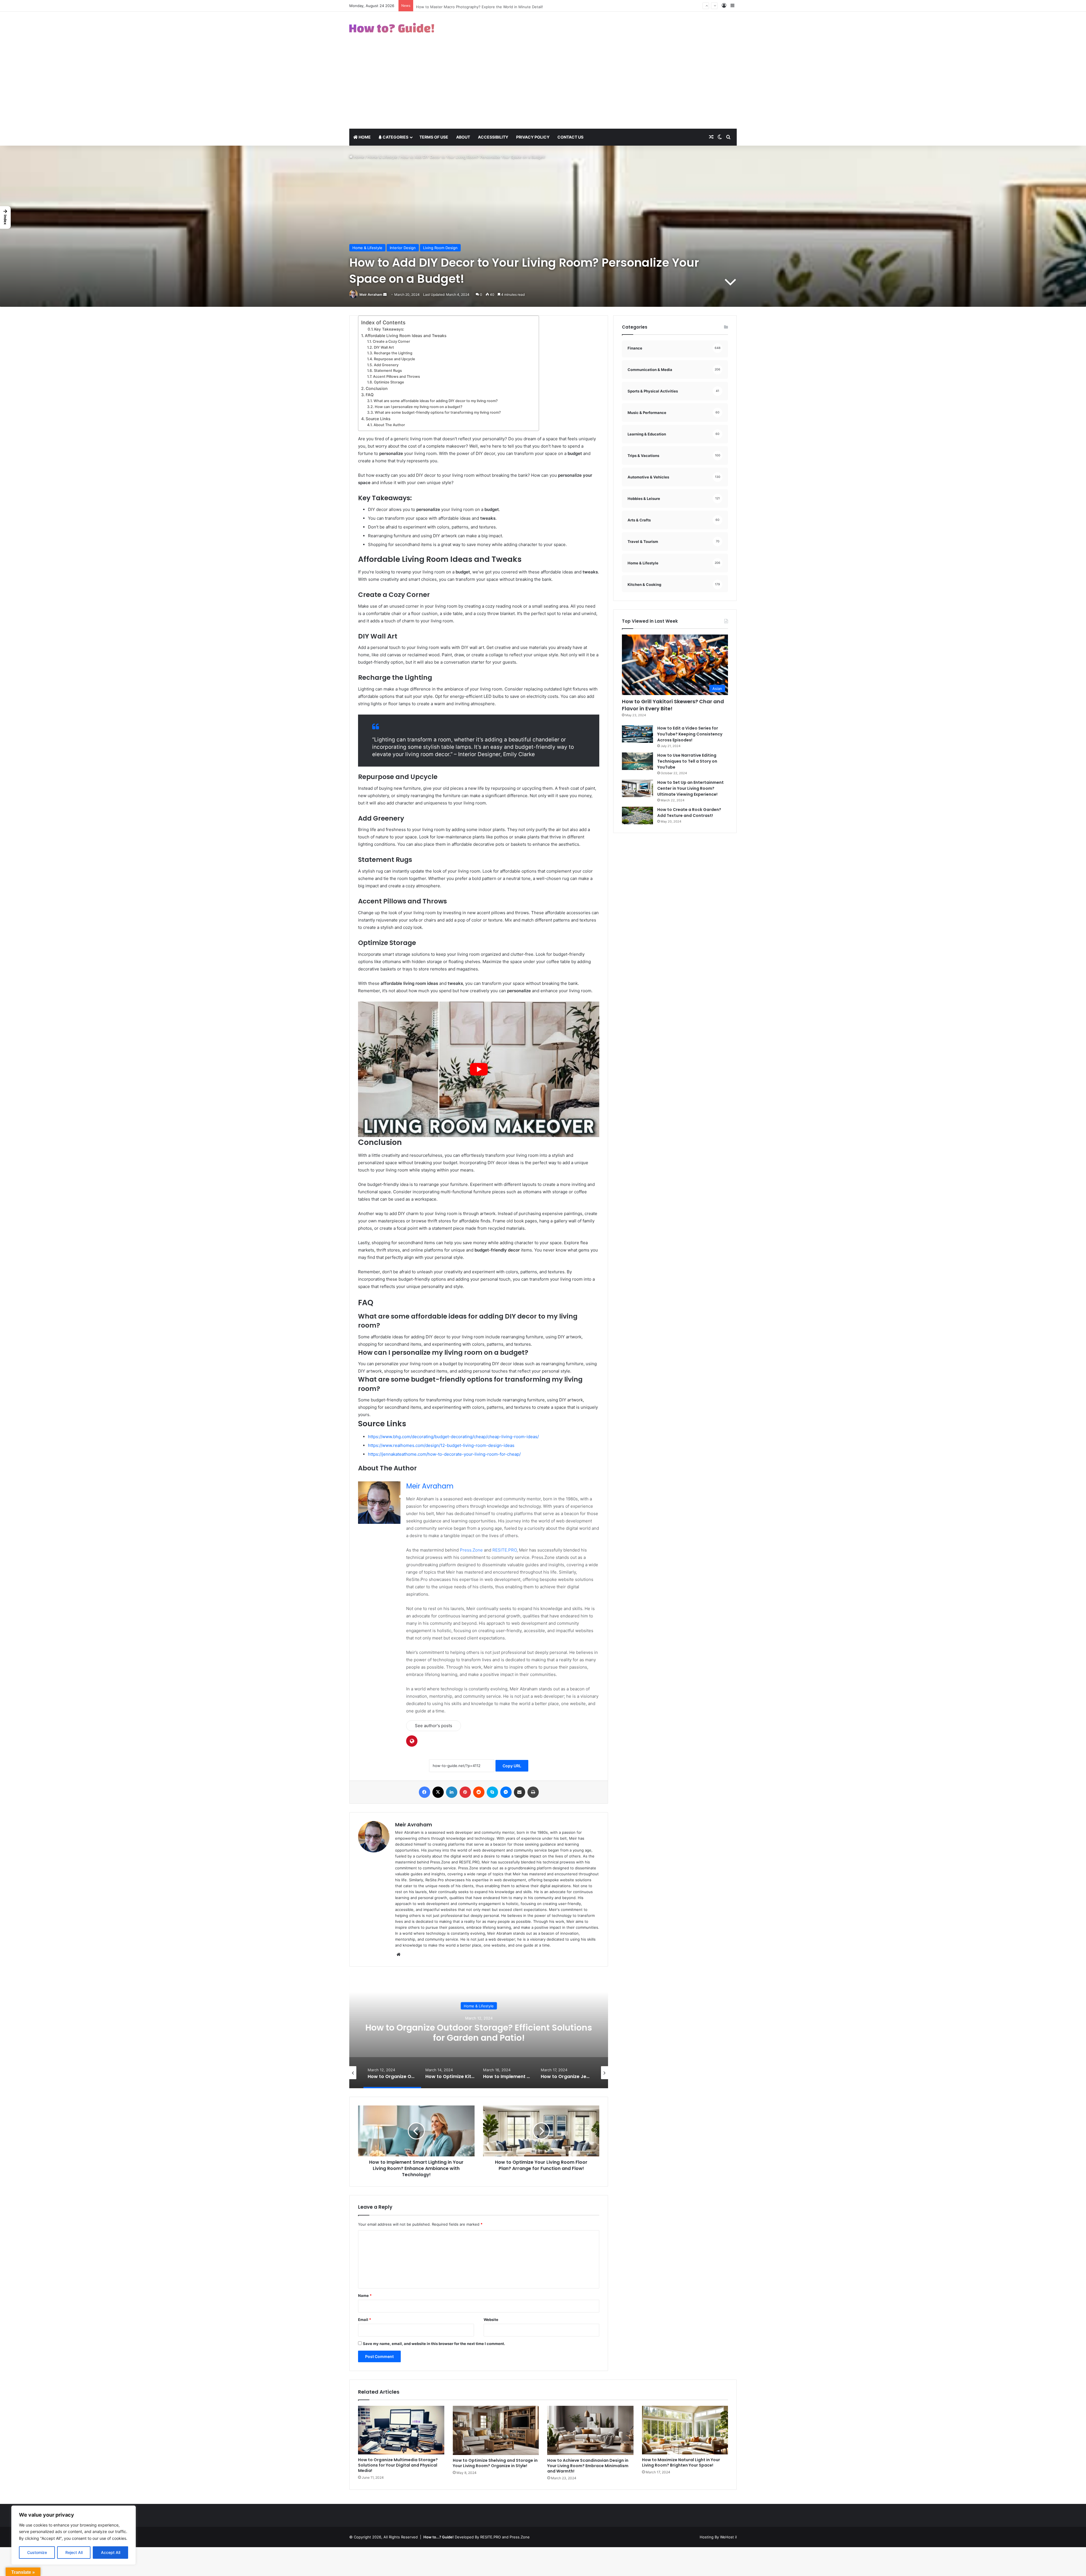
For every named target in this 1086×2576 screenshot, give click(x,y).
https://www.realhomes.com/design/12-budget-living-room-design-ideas (441, 1445)
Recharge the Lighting (393, 353)
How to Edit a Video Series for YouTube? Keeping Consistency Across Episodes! (690, 734)
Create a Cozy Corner (391, 341)
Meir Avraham (371, 295)
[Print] (533, 1792)
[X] (438, 1792)
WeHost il (728, 2537)
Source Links (378, 419)
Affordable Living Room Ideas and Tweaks (406, 336)
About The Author (389, 425)
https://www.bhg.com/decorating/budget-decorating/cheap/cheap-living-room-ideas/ (453, 1437)
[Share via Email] (520, 1792)
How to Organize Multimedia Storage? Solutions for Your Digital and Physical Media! (398, 2465)
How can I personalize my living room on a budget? (419, 407)
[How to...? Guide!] (392, 28)
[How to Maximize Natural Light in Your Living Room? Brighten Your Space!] (685, 2430)
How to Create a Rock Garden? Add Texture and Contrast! (689, 813)
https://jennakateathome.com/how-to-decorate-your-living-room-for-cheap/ (444, 1454)
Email (365, 2320)
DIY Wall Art (384, 347)
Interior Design (403, 248)
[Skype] (492, 1792)
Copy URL (512, 1766)
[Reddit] (479, 1792)
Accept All (111, 2552)
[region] (74, 2535)
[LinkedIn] (452, 1792)
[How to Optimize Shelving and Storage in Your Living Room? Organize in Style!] (496, 2430)
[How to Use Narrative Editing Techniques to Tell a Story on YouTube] (637, 761)
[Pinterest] (465, 1792)
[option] (479, 2032)
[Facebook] (425, 1792)
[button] (5, 217)
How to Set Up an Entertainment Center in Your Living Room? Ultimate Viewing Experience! (690, 788)
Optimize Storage (389, 382)
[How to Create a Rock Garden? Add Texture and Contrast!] (637, 816)
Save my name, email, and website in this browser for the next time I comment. (434, 2344)
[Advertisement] (543, 86)
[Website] (398, 1954)
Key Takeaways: (389, 329)
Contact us (570, 137)
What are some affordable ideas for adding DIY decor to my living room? (436, 401)
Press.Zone (471, 1550)
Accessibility (493, 137)
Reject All (74, 2552)
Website (491, 2320)
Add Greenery (386, 365)
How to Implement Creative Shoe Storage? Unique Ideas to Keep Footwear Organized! (479, 2032)
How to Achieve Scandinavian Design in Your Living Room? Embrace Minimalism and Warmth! (588, 2466)
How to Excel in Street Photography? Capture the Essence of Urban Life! (481, 6)
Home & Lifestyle (382, 157)
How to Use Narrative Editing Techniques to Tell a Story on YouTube (687, 761)
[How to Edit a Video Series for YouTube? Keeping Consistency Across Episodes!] (637, 734)
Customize (37, 2552)
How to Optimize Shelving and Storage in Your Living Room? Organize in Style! (495, 2463)
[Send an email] (385, 295)
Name (365, 2295)
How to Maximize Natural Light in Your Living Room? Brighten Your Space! (681, 2462)
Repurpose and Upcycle (395, 359)
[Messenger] (506, 1792)
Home (364, 137)
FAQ (370, 395)
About (463, 137)
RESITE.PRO (505, 1550)
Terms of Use (434, 137)
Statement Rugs (388, 371)
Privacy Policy (533, 137)
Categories (395, 137)
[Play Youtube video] (479, 1069)
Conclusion (377, 388)
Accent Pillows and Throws (397, 377)
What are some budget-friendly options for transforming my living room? (438, 412)
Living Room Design (440, 248)
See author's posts (434, 1726)
